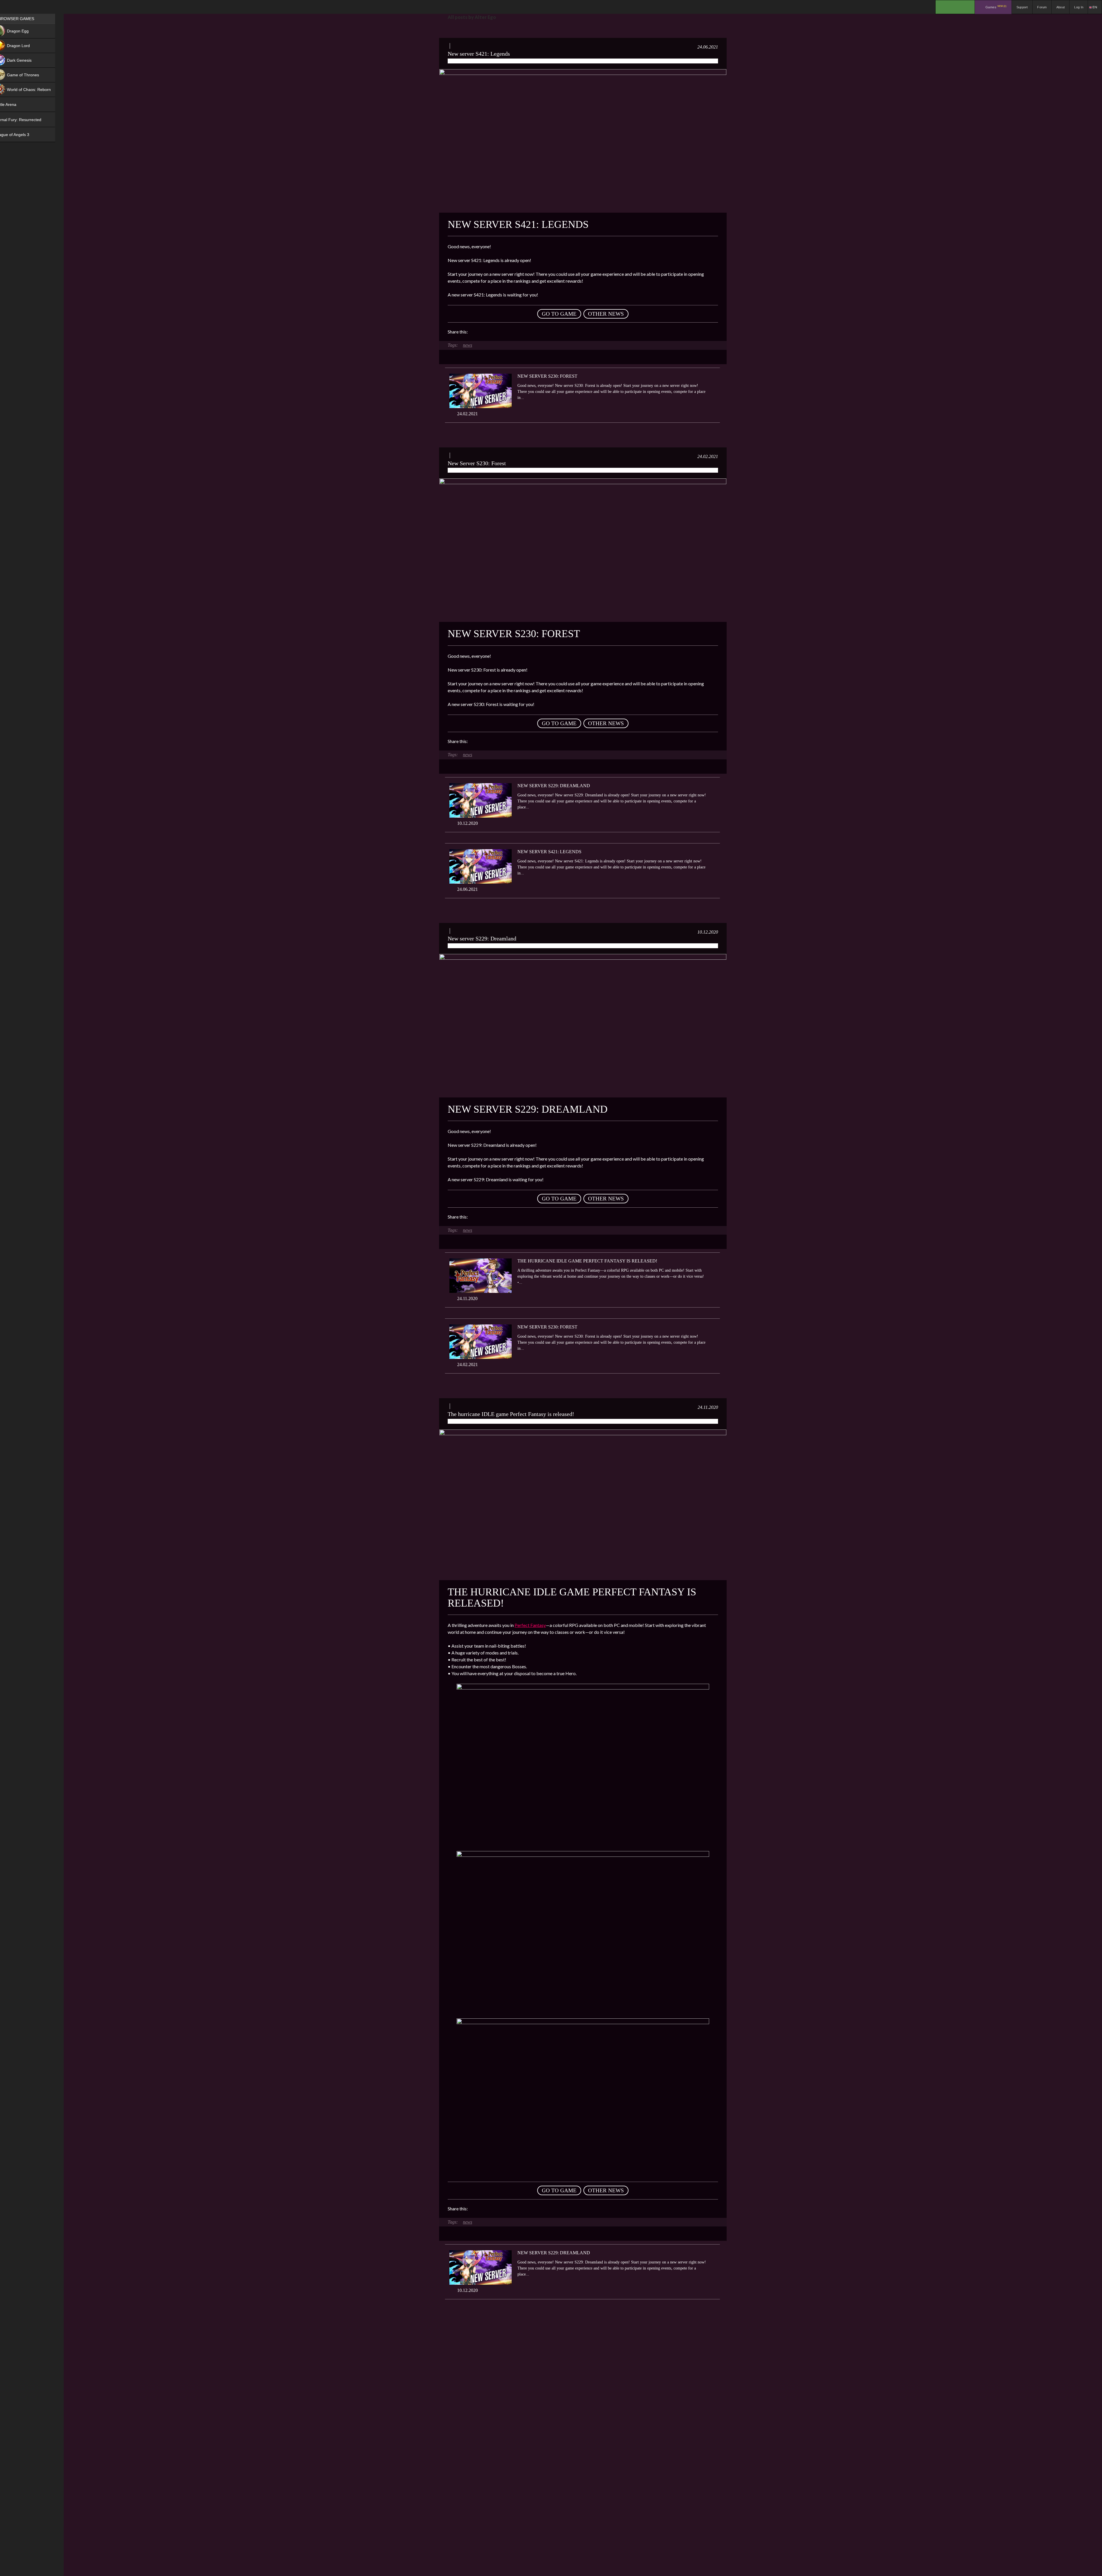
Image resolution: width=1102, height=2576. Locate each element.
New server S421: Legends (479, 54)
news (467, 345)
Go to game (559, 314)
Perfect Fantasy (530, 1625)
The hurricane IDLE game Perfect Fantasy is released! (587, 1261)
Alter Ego (488, 61)
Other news (606, 314)
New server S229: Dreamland (554, 786)
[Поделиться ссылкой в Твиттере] (525, 332)
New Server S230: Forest (547, 376)
